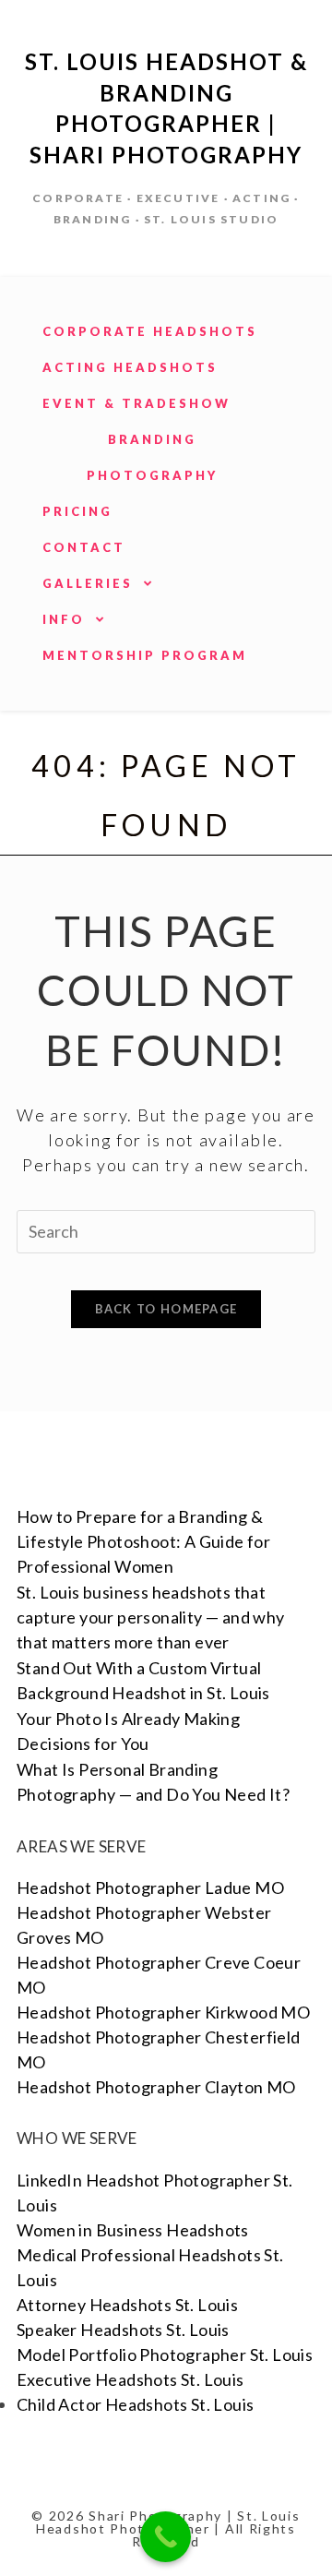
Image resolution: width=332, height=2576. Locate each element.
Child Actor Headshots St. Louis (135, 2404)
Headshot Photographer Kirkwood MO (163, 2012)
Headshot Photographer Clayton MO (156, 2087)
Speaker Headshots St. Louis (123, 2330)
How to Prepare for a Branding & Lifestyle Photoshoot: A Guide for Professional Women (143, 1541)
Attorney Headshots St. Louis (127, 2305)
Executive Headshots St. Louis (130, 2379)
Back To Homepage (166, 1309)
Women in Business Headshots (133, 2230)
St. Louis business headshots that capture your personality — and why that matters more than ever (151, 1617)
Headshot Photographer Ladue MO (150, 1887)
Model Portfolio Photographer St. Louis (165, 2354)
